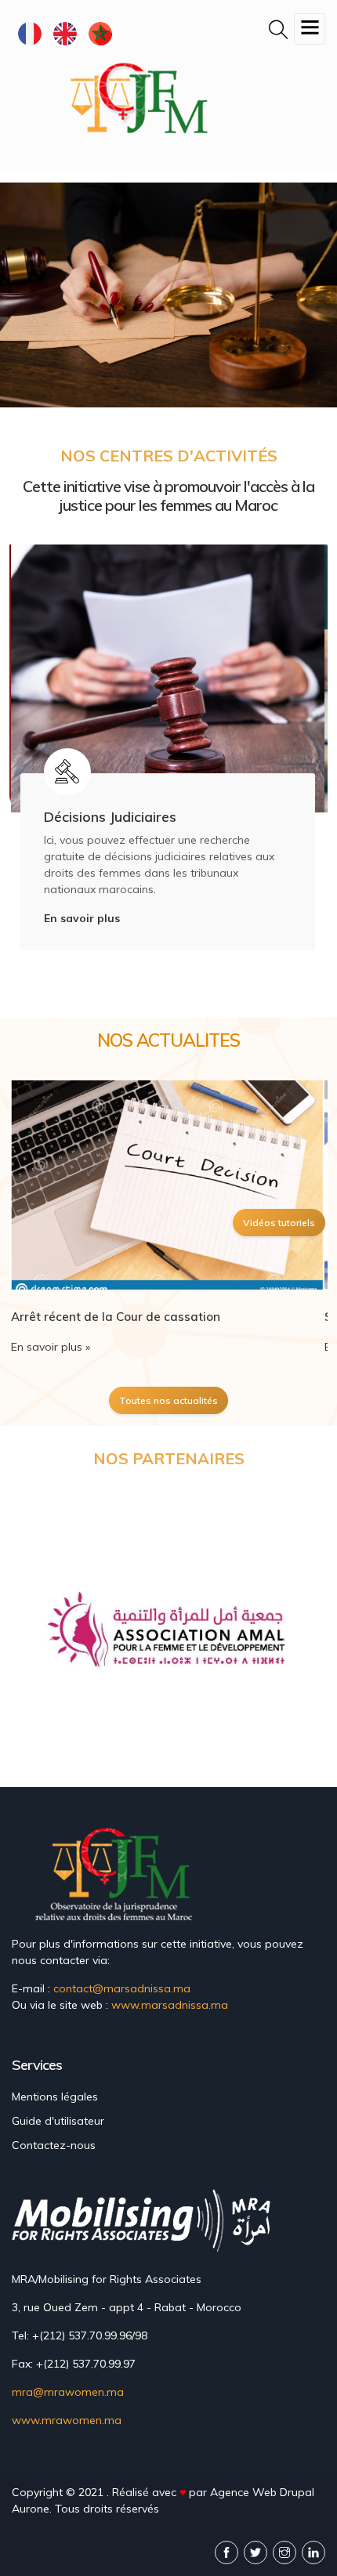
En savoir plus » (51, 1347)
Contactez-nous (54, 2145)
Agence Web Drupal (262, 2492)
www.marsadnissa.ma (170, 2005)
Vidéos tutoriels (279, 1223)
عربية (100, 33)
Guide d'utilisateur (58, 2121)
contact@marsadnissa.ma (122, 1988)
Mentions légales (55, 2097)
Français (29, 33)
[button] (50, 1635)
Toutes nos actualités (168, 1400)
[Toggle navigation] (310, 29)
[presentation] (27, 767)
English (65, 33)
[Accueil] (136, 108)
